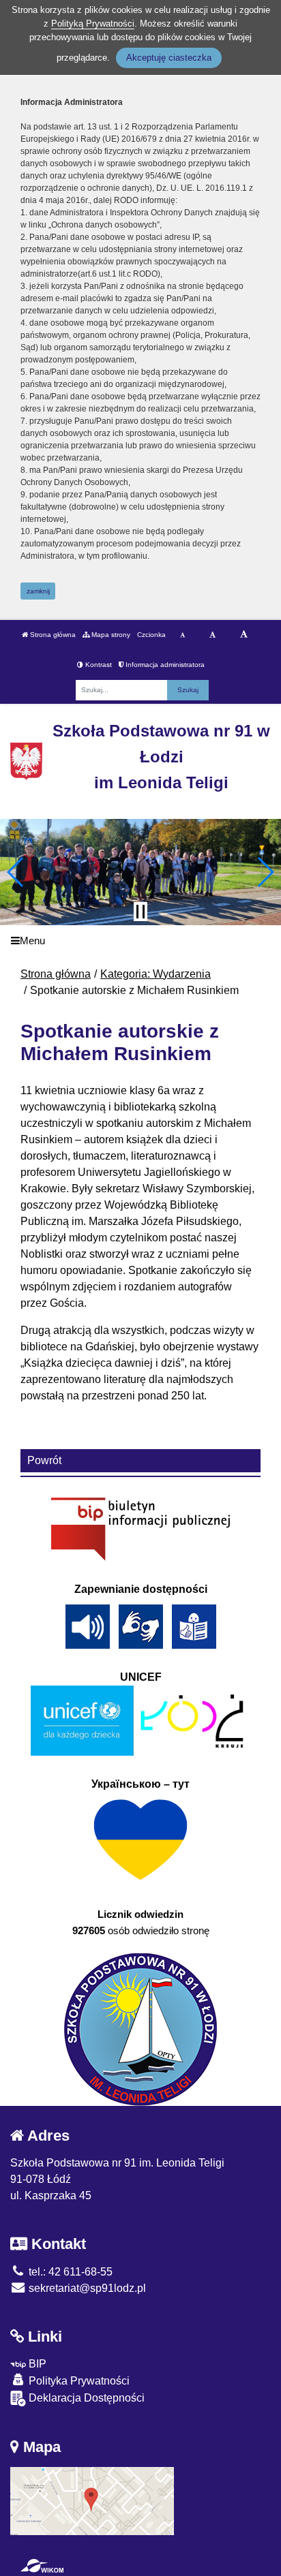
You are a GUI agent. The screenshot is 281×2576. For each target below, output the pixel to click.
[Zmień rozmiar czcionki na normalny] (182, 635)
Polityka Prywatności (78, 2381)
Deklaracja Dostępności (85, 2398)
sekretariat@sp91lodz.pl (86, 2288)
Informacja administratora (164, 665)
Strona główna (52, 635)
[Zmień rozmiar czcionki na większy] (212, 635)
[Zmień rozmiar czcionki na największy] (244, 635)
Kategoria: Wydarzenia (156, 974)
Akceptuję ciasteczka (169, 58)
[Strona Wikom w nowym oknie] (42, 2566)
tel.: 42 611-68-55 (69, 2272)
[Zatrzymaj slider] (140, 912)
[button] (16, 872)
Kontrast (98, 665)
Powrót (44, 1460)
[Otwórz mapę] (92, 2500)
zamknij (38, 591)
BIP (36, 2364)
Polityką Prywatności (93, 24)
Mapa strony (110, 635)
